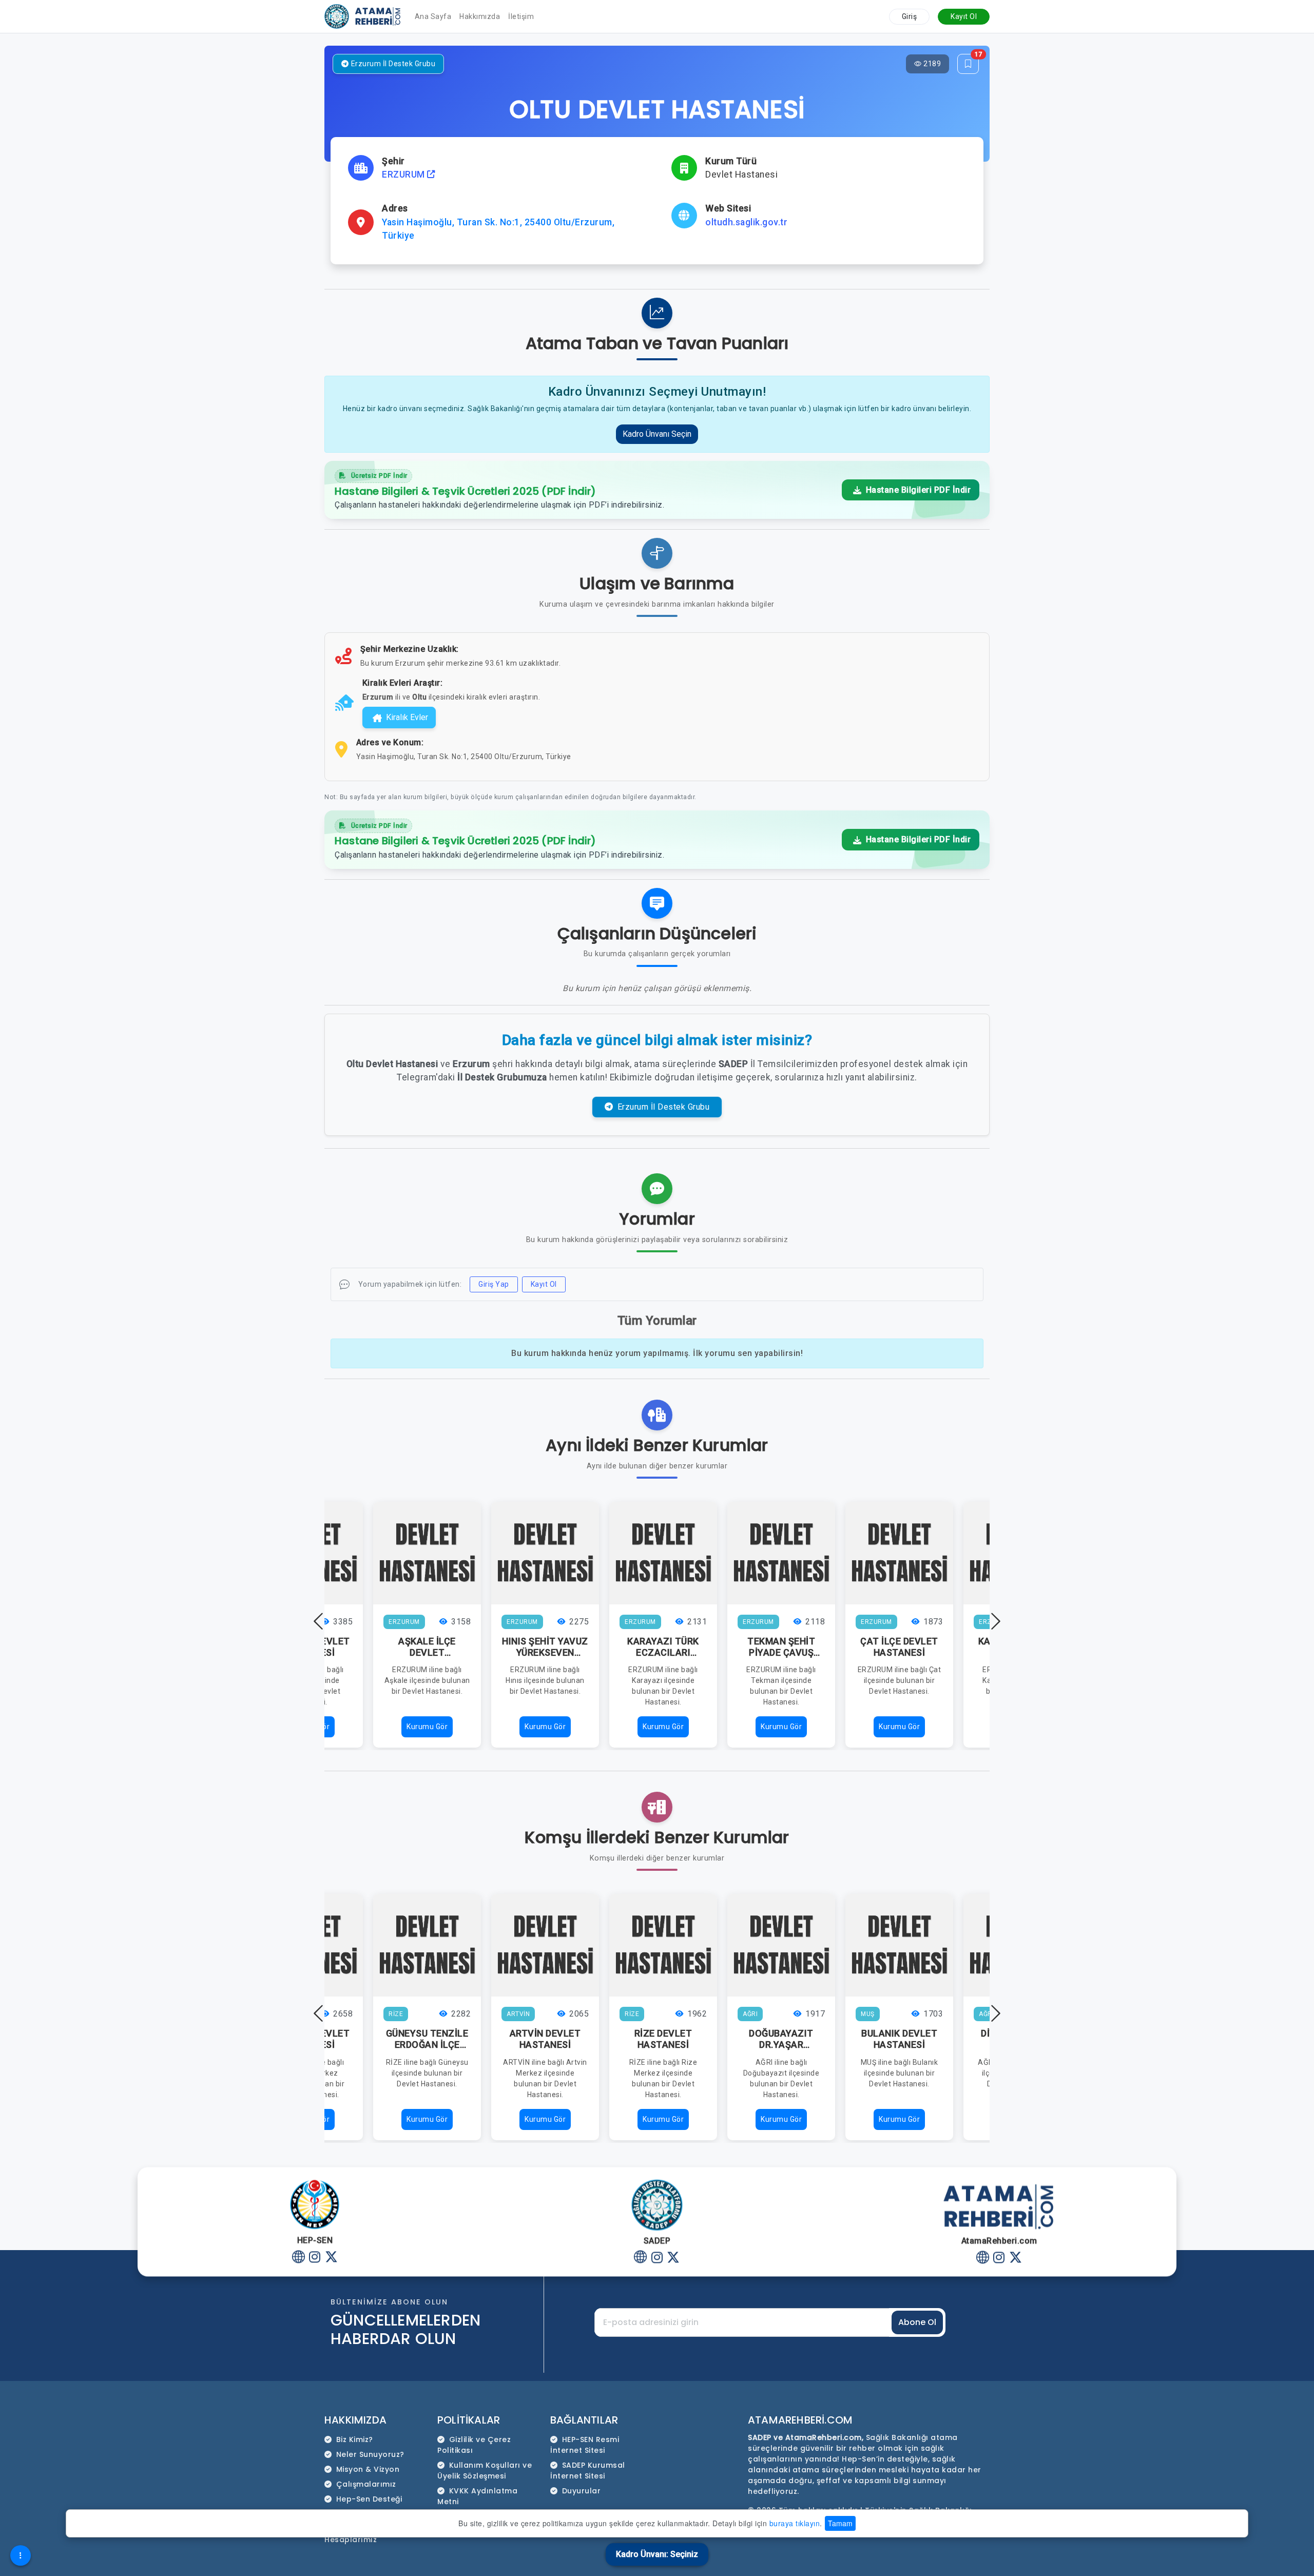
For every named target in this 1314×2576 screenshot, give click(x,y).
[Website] (298, 2258)
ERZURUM (404, 175)
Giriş (910, 16)
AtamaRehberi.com (800, 2420)
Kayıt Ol (964, 16)
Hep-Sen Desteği (369, 2499)
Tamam (840, 2523)
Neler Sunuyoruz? (370, 2454)
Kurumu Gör (427, 1727)
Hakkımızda (480, 16)
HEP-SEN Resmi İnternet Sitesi (585, 2445)
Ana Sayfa (433, 16)
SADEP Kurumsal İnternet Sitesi (588, 2471)
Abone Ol (917, 2322)
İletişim (521, 16)
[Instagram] (315, 2258)
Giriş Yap (494, 1284)
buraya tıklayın (795, 2523)
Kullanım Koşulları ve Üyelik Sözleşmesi (485, 2471)
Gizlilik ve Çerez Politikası (474, 2445)
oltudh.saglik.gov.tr (746, 222)
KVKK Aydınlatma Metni (477, 2496)
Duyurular (582, 2491)
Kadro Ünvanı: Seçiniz (657, 2554)
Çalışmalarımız (366, 2484)
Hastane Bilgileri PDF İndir (917, 490)
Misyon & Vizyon (368, 2469)
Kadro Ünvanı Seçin (657, 434)
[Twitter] (331, 2258)
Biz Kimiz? (355, 2439)
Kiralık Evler (407, 717)
